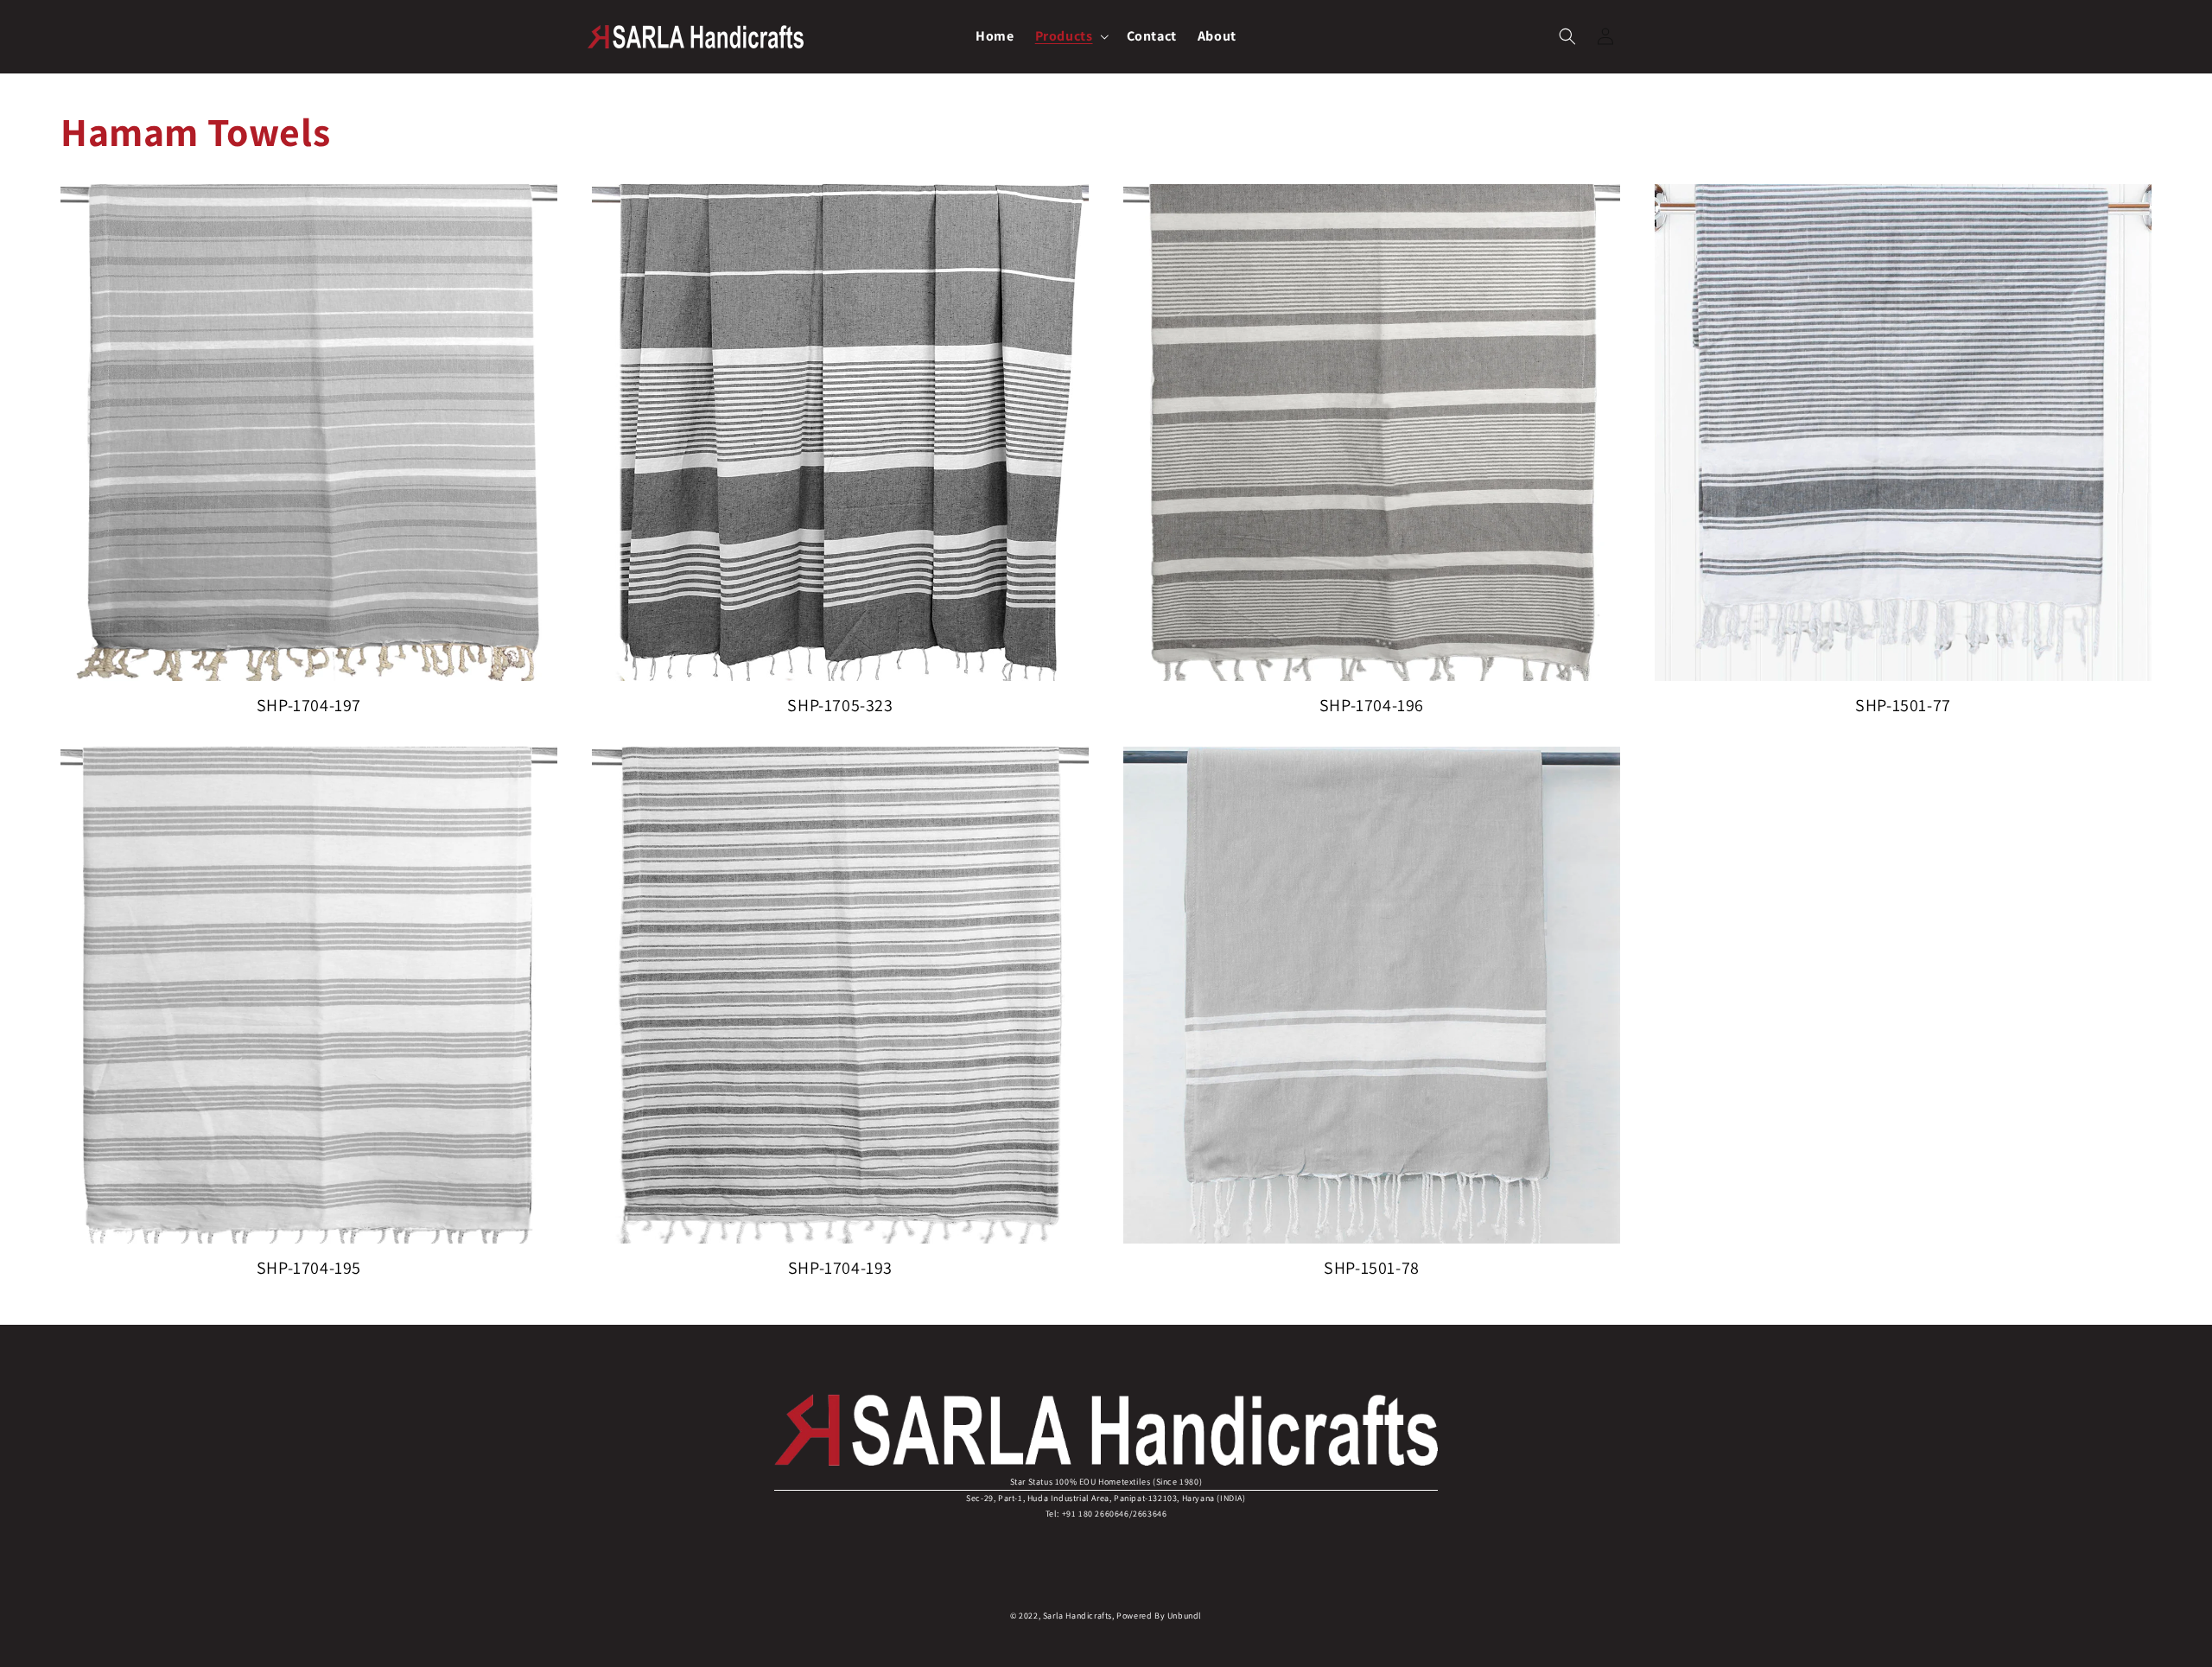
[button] (1071, 37)
